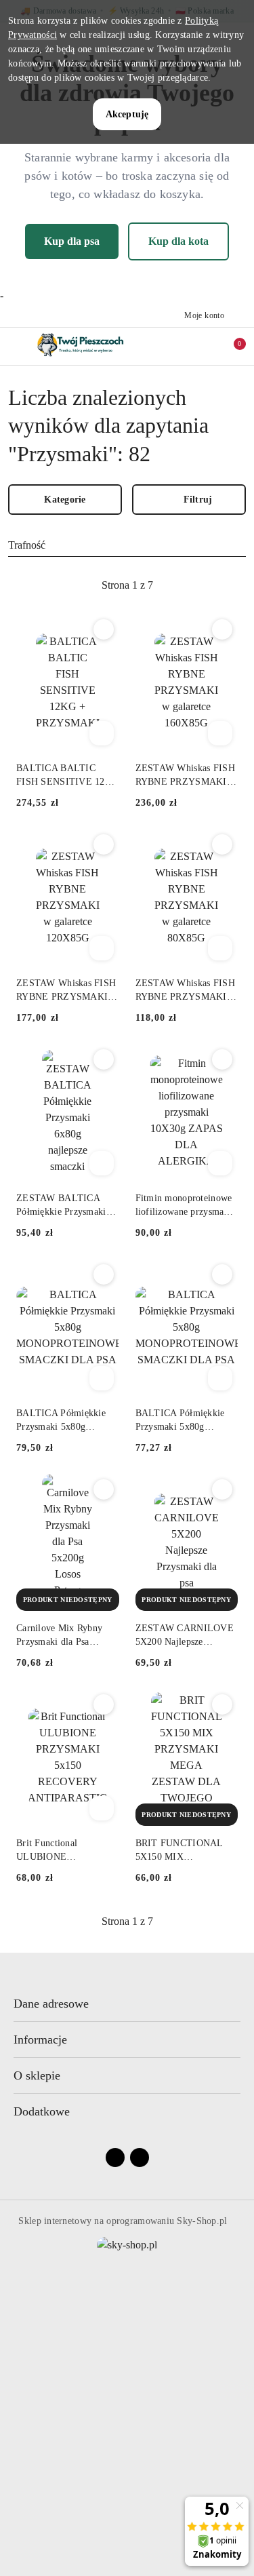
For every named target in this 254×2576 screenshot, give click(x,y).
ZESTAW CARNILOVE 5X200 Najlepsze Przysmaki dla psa (185, 1636)
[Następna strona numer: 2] (201, 585)
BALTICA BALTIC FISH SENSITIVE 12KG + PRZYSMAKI (67, 776)
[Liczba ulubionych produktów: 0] (202, 346)
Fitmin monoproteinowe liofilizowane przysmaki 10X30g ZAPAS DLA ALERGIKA (184, 1206)
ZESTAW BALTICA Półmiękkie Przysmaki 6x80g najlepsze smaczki (65, 1206)
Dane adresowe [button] (51, 2004)
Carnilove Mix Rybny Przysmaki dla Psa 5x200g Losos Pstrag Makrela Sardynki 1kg (61, 1636)
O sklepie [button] (37, 2075)
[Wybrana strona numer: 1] (127, 585)
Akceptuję (127, 114)
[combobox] (127, 545)
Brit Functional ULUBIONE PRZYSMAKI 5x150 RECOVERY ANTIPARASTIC (58, 1851)
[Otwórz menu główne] (16, 346)
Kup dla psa (72, 241)
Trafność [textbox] (27, 545)
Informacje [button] (40, 2040)
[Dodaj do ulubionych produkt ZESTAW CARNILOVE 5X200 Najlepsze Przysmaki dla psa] (222, 1489)
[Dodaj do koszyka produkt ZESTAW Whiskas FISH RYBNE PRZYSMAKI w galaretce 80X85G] (220, 948)
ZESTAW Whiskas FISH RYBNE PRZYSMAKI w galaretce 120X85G (67, 991)
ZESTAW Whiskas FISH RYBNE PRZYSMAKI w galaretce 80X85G (186, 991)
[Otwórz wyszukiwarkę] (173, 346)
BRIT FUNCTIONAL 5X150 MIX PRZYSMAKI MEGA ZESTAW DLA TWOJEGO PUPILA (179, 1851)
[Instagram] (140, 2158)
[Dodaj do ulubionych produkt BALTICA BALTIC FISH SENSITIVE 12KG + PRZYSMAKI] (104, 629)
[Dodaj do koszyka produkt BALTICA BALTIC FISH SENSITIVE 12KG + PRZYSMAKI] (102, 733)
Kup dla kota (178, 241)
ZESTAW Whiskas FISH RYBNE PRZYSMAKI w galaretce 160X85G (186, 776)
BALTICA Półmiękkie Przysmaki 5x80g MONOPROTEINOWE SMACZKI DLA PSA (63, 1421)
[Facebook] (115, 2158)
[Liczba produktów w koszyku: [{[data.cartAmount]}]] (230, 346)
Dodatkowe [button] (42, 2111)
